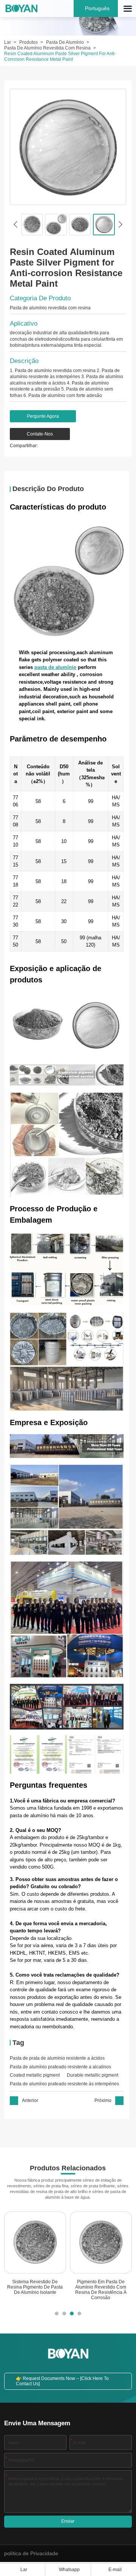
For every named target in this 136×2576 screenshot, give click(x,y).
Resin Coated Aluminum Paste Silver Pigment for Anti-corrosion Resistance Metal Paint (60, 56)
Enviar (68, 2521)
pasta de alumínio (55, 667)
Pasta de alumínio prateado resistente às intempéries (64, 2084)
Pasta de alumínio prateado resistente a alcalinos (60, 2067)
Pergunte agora (43, 416)
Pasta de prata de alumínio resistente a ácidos (57, 2058)
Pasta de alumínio (65, 42)
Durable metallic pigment (93, 2075)
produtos (29, 42)
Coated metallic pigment (35, 2075)
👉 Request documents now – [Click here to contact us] (62, 2381)
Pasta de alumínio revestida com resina (47, 48)
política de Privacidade (31, 2554)
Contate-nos (40, 434)
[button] (15, 224)
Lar (8, 42)
